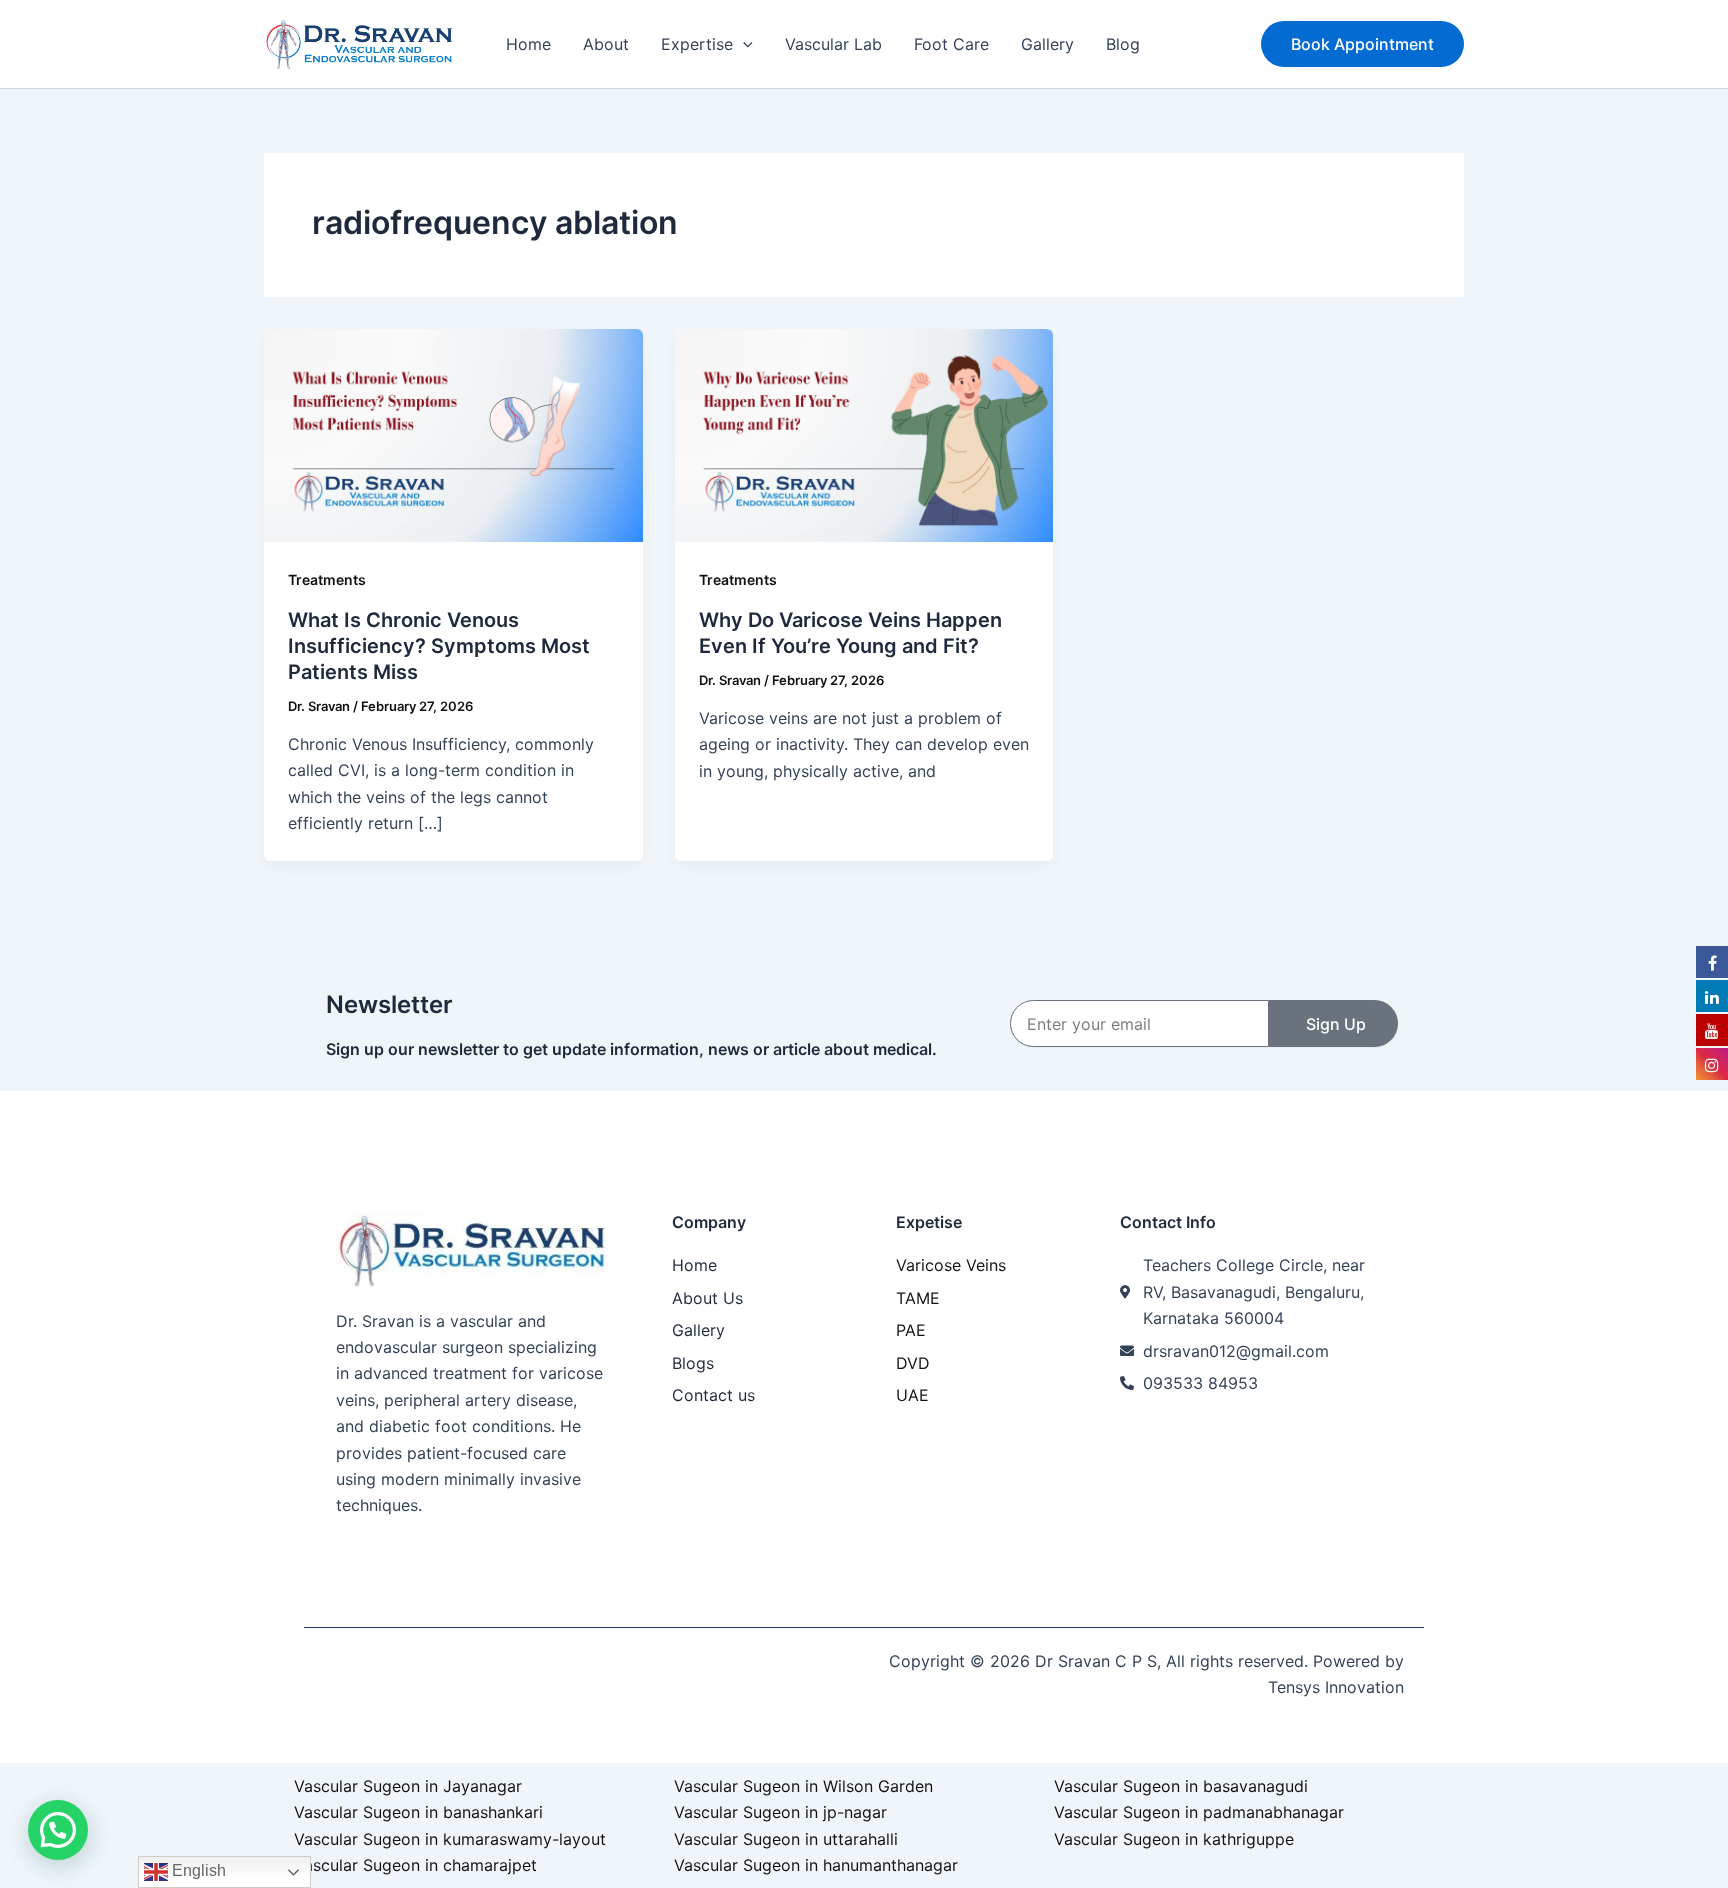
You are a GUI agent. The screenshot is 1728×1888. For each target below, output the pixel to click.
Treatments (327, 579)
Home (528, 44)
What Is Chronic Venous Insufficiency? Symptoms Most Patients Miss (439, 646)
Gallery (1047, 44)
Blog (1123, 44)
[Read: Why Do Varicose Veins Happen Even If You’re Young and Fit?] (864, 434)
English (197, 1870)
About (606, 44)
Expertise (697, 44)
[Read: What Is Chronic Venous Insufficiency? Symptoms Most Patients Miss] (453, 434)
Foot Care (951, 44)
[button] (743, 44)
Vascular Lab (833, 44)
